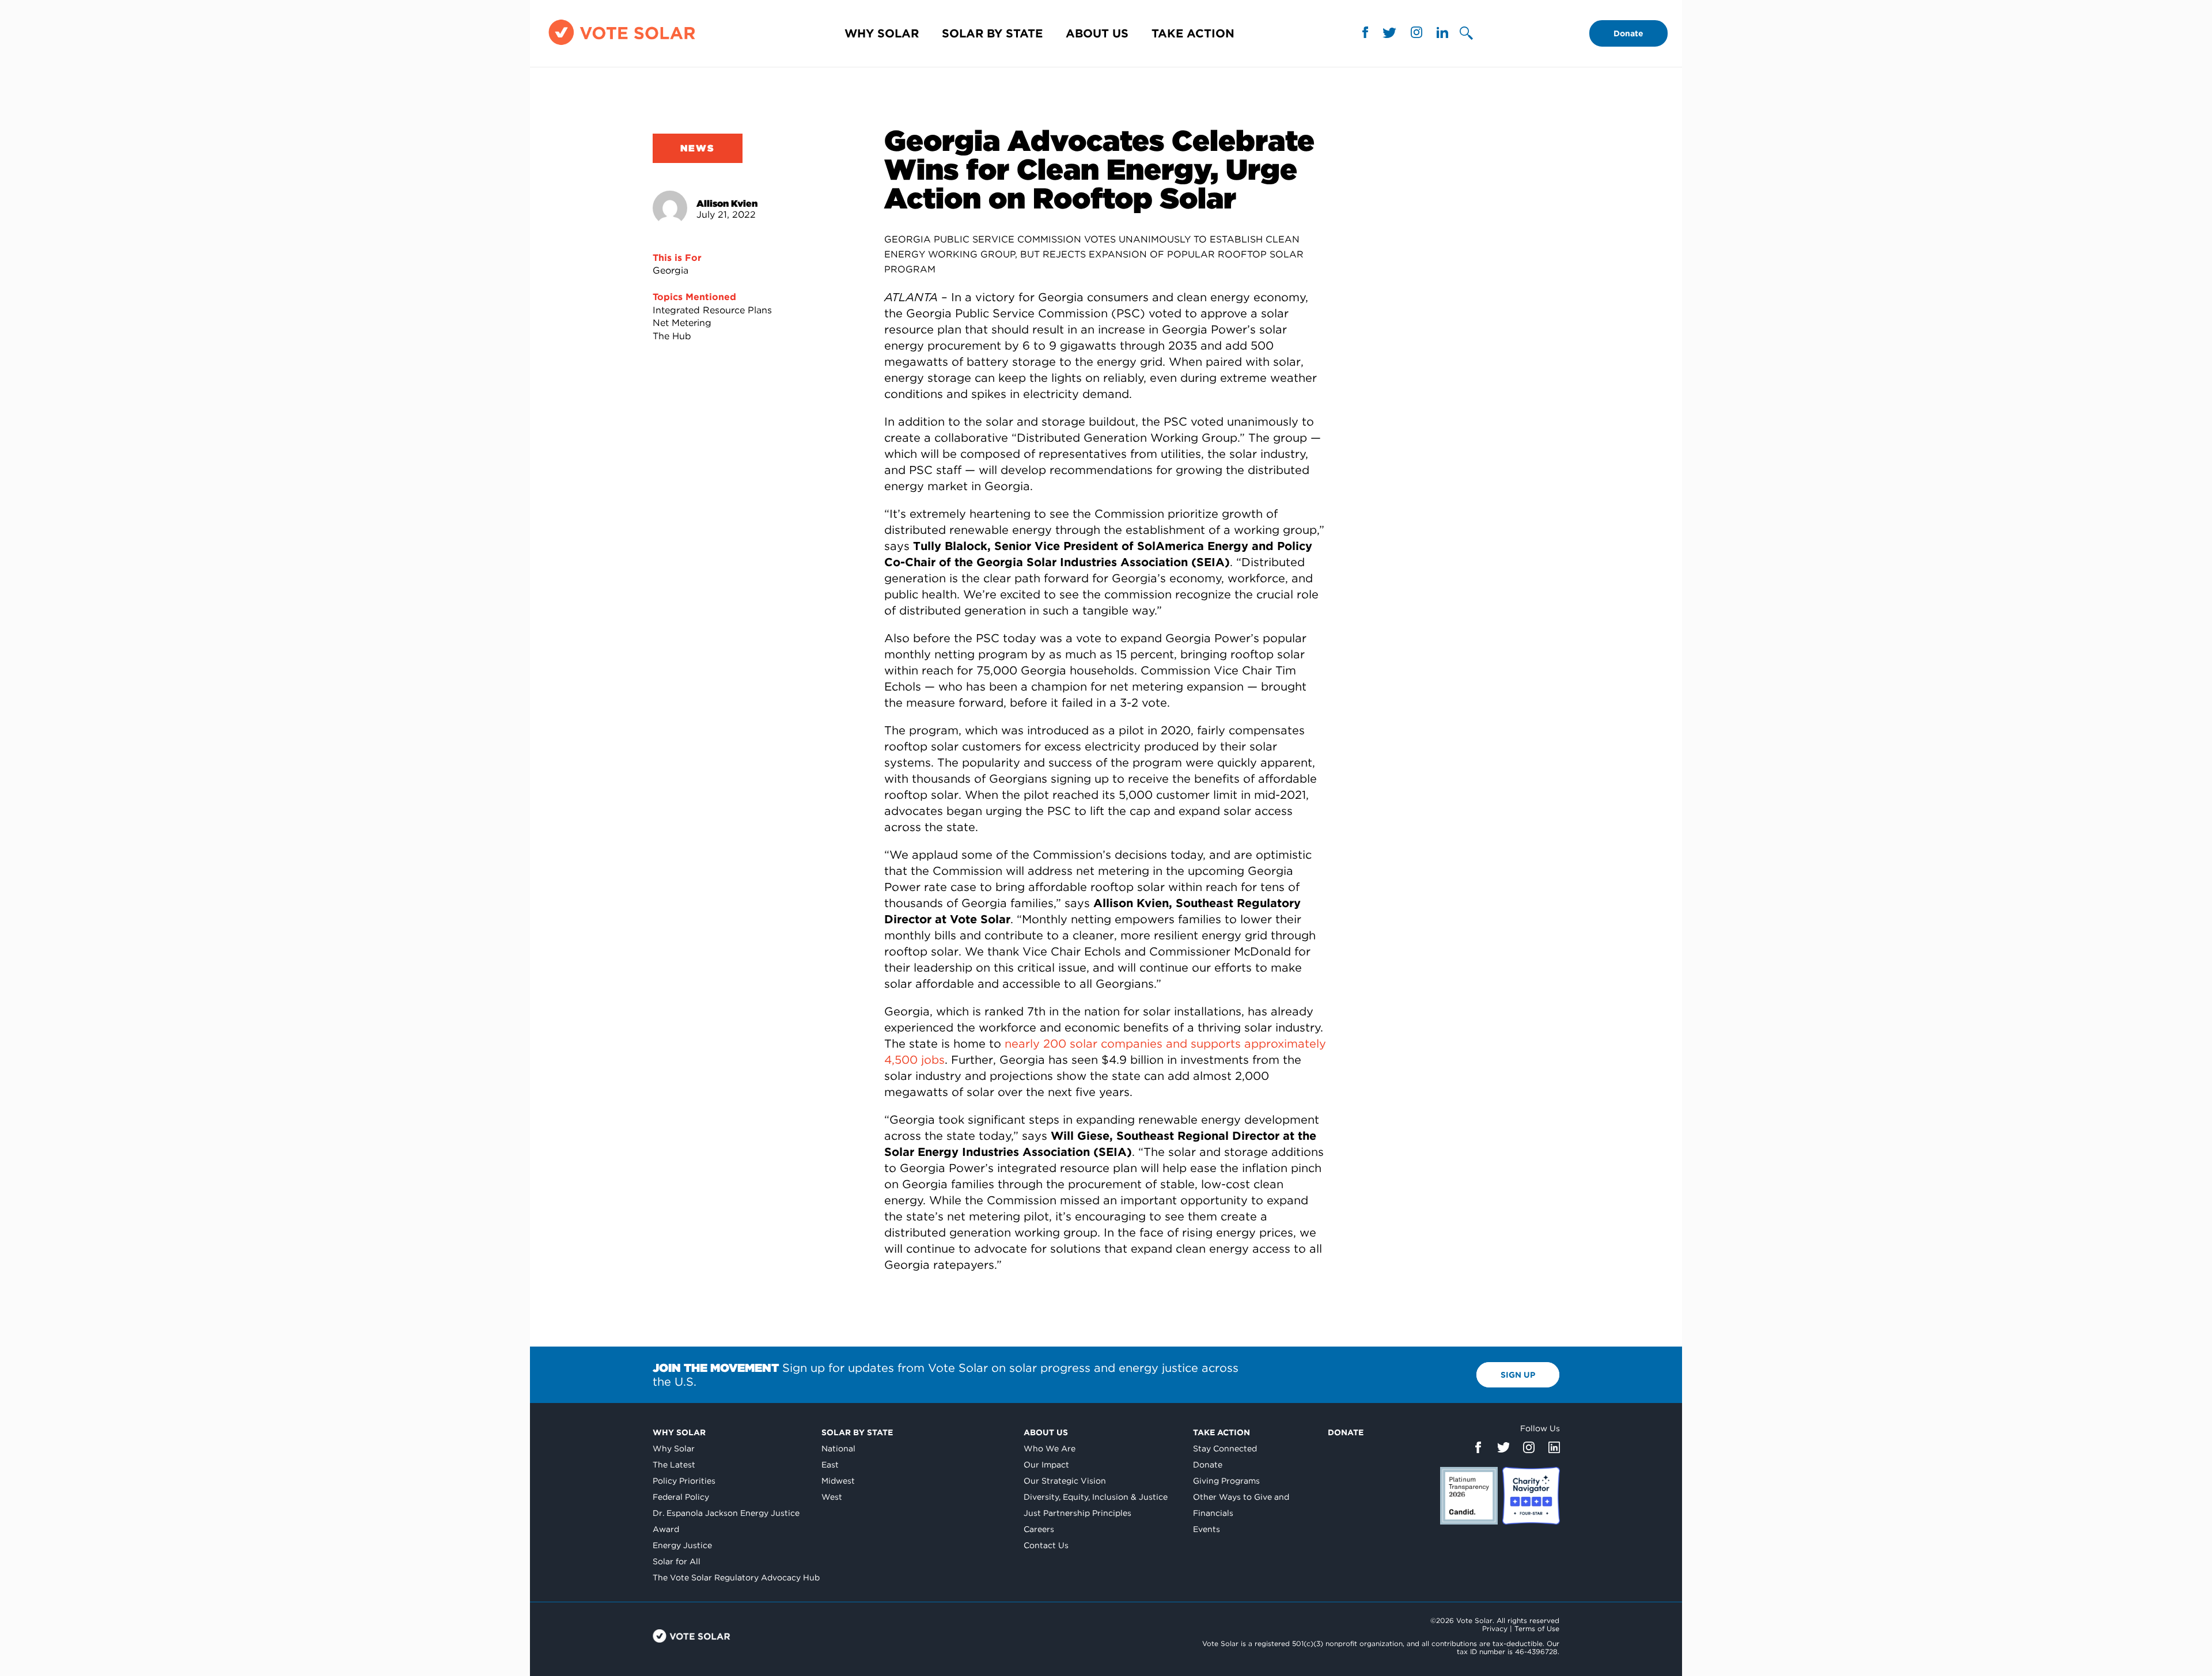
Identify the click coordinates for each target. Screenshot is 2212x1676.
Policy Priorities (684, 1481)
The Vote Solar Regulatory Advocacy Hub (736, 1578)
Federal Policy (681, 1497)
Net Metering (682, 323)
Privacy (1495, 1628)
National (838, 1449)
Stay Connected (1225, 1449)
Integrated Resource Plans (712, 310)
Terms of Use (1537, 1628)
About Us (1097, 33)
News (698, 148)
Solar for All (677, 1561)
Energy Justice (682, 1545)
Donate (1628, 33)
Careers (1039, 1529)
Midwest (838, 1481)
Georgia (671, 270)
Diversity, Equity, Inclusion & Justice (1096, 1497)
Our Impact (1046, 1465)
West (832, 1497)
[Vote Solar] (622, 45)
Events (1207, 1529)
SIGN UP (1518, 1375)
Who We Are (1050, 1449)
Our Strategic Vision (1065, 1481)
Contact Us (1046, 1545)
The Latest (674, 1465)
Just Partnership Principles (1077, 1513)
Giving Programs (1226, 1481)
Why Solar (882, 33)
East (830, 1465)
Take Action (1193, 33)
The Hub (672, 336)
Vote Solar (692, 1636)
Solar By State (992, 33)
